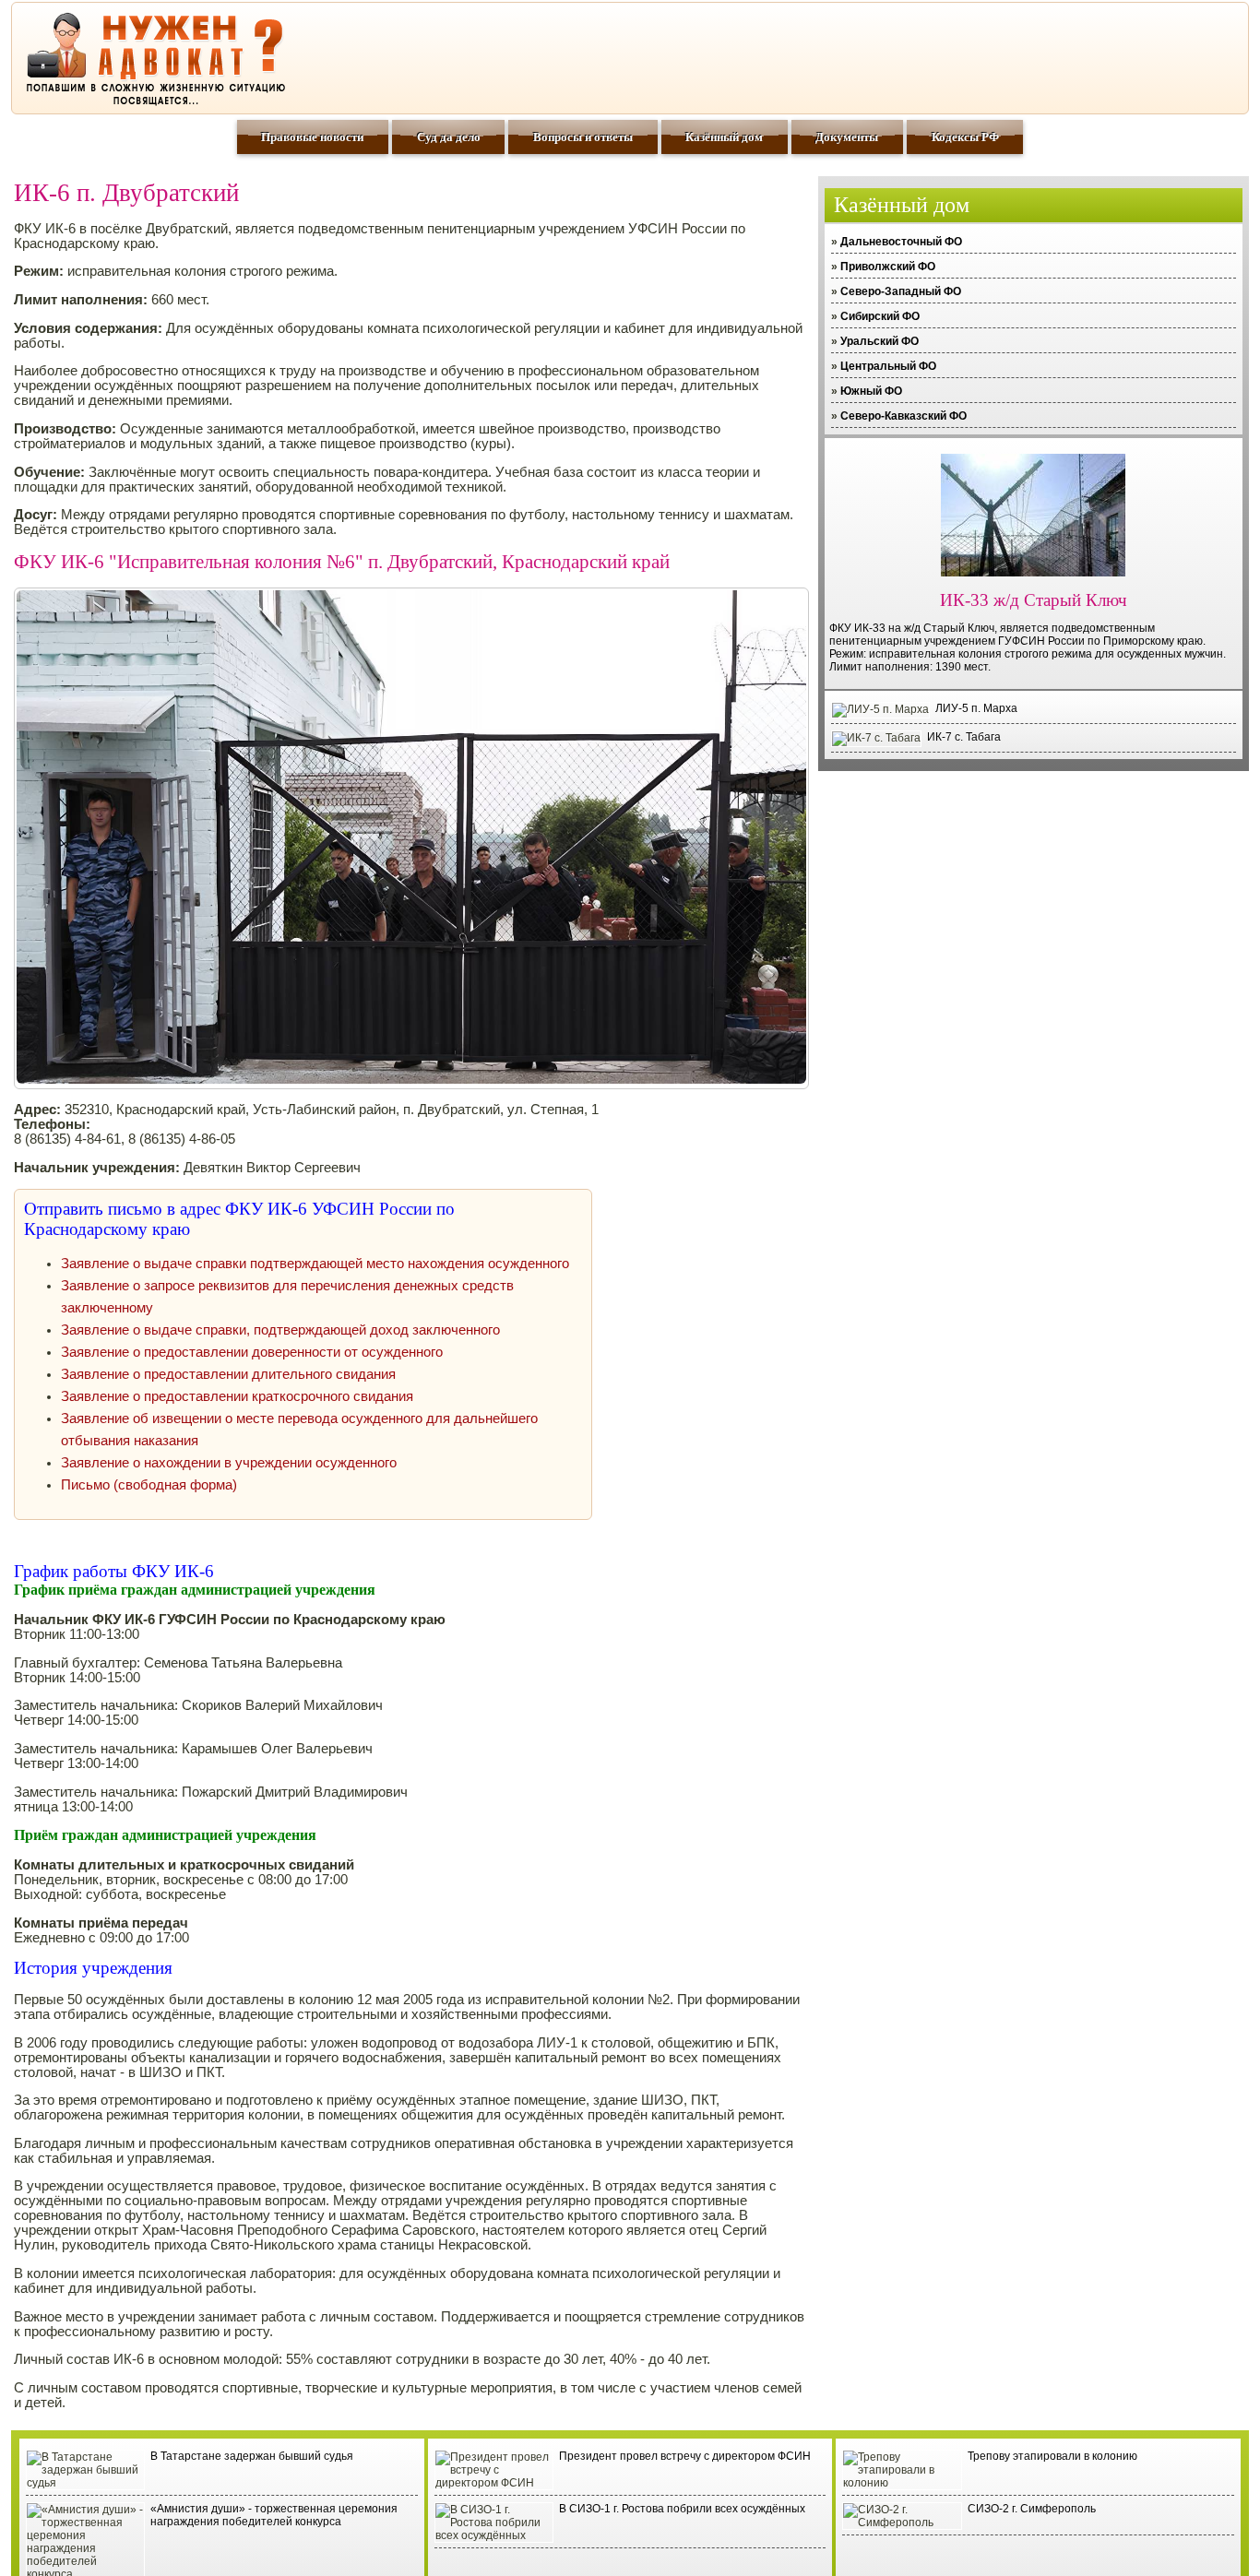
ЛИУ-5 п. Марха (976, 708)
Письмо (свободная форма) (149, 1485)
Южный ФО (871, 391)
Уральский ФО (880, 341)
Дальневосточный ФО (901, 242)
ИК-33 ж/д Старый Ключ (1034, 600)
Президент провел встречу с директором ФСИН (685, 2456)
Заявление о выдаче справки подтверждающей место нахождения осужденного (315, 1264)
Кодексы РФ (965, 137)
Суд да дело (449, 137)
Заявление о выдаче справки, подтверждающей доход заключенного (280, 1330)
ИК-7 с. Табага (964, 737)
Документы (847, 137)
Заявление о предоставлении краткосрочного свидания (237, 1396)
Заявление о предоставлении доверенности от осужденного (252, 1352)
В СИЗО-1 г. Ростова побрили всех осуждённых (682, 2509)
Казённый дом (724, 137)
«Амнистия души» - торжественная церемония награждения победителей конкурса (274, 2515)
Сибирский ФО (880, 316)
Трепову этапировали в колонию (1052, 2456)
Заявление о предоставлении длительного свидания (228, 1374)
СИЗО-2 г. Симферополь (1032, 2509)
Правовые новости (312, 137)
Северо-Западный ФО (901, 291)
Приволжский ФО (888, 267)
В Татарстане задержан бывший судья (252, 2456)
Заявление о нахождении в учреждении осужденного (229, 1463)
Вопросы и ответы (583, 137)
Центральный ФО (888, 366)
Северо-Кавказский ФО (903, 416)
